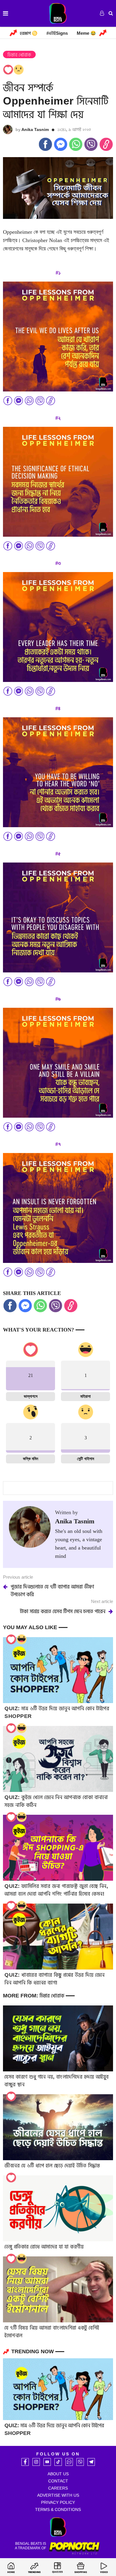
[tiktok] (58, 2462)
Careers (58, 2488)
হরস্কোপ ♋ (29, 33)
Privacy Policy (58, 2502)
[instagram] (36, 2462)
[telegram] (91, 2462)
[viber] (80, 2462)
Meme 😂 (86, 33)
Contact (58, 2481)
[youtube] (47, 2462)
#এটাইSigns (57, 33)
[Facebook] (25, 2462)
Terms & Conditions (58, 2509)
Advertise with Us (58, 2495)
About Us (58, 2474)
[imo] (69, 2462)
